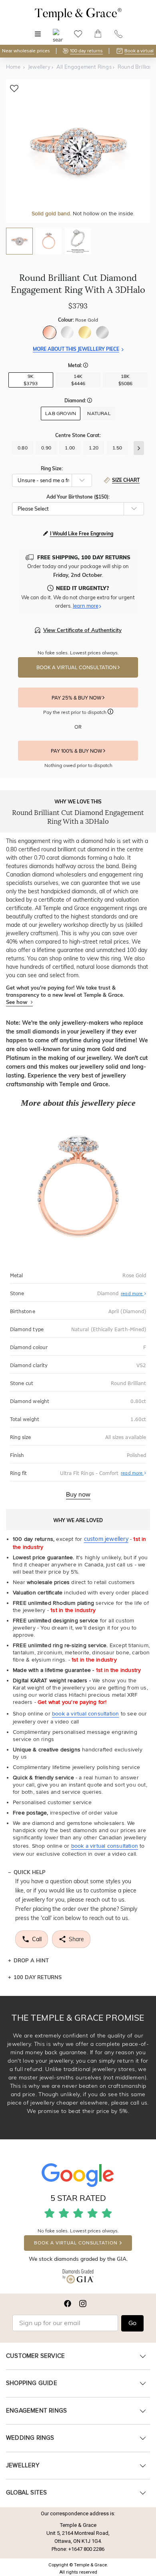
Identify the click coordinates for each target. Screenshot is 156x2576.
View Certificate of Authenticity (82, 630)
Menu (38, 30)
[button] (86, 366)
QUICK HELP (30, 1872)
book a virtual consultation (85, 1714)
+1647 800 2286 (86, 2549)
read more (132, 1294)
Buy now (78, 1495)
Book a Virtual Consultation (77, 668)
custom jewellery (106, 1539)
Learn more (86, 606)
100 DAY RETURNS (38, 1977)
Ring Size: (52, 468)
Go (132, 2323)
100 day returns (86, 51)
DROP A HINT (31, 1960)
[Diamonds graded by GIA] (78, 2278)
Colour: (78, 320)
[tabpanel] (78, 151)
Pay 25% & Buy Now (77, 698)
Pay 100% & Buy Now (77, 751)
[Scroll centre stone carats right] (139, 448)
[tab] (19, 241)
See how (17, 1002)
